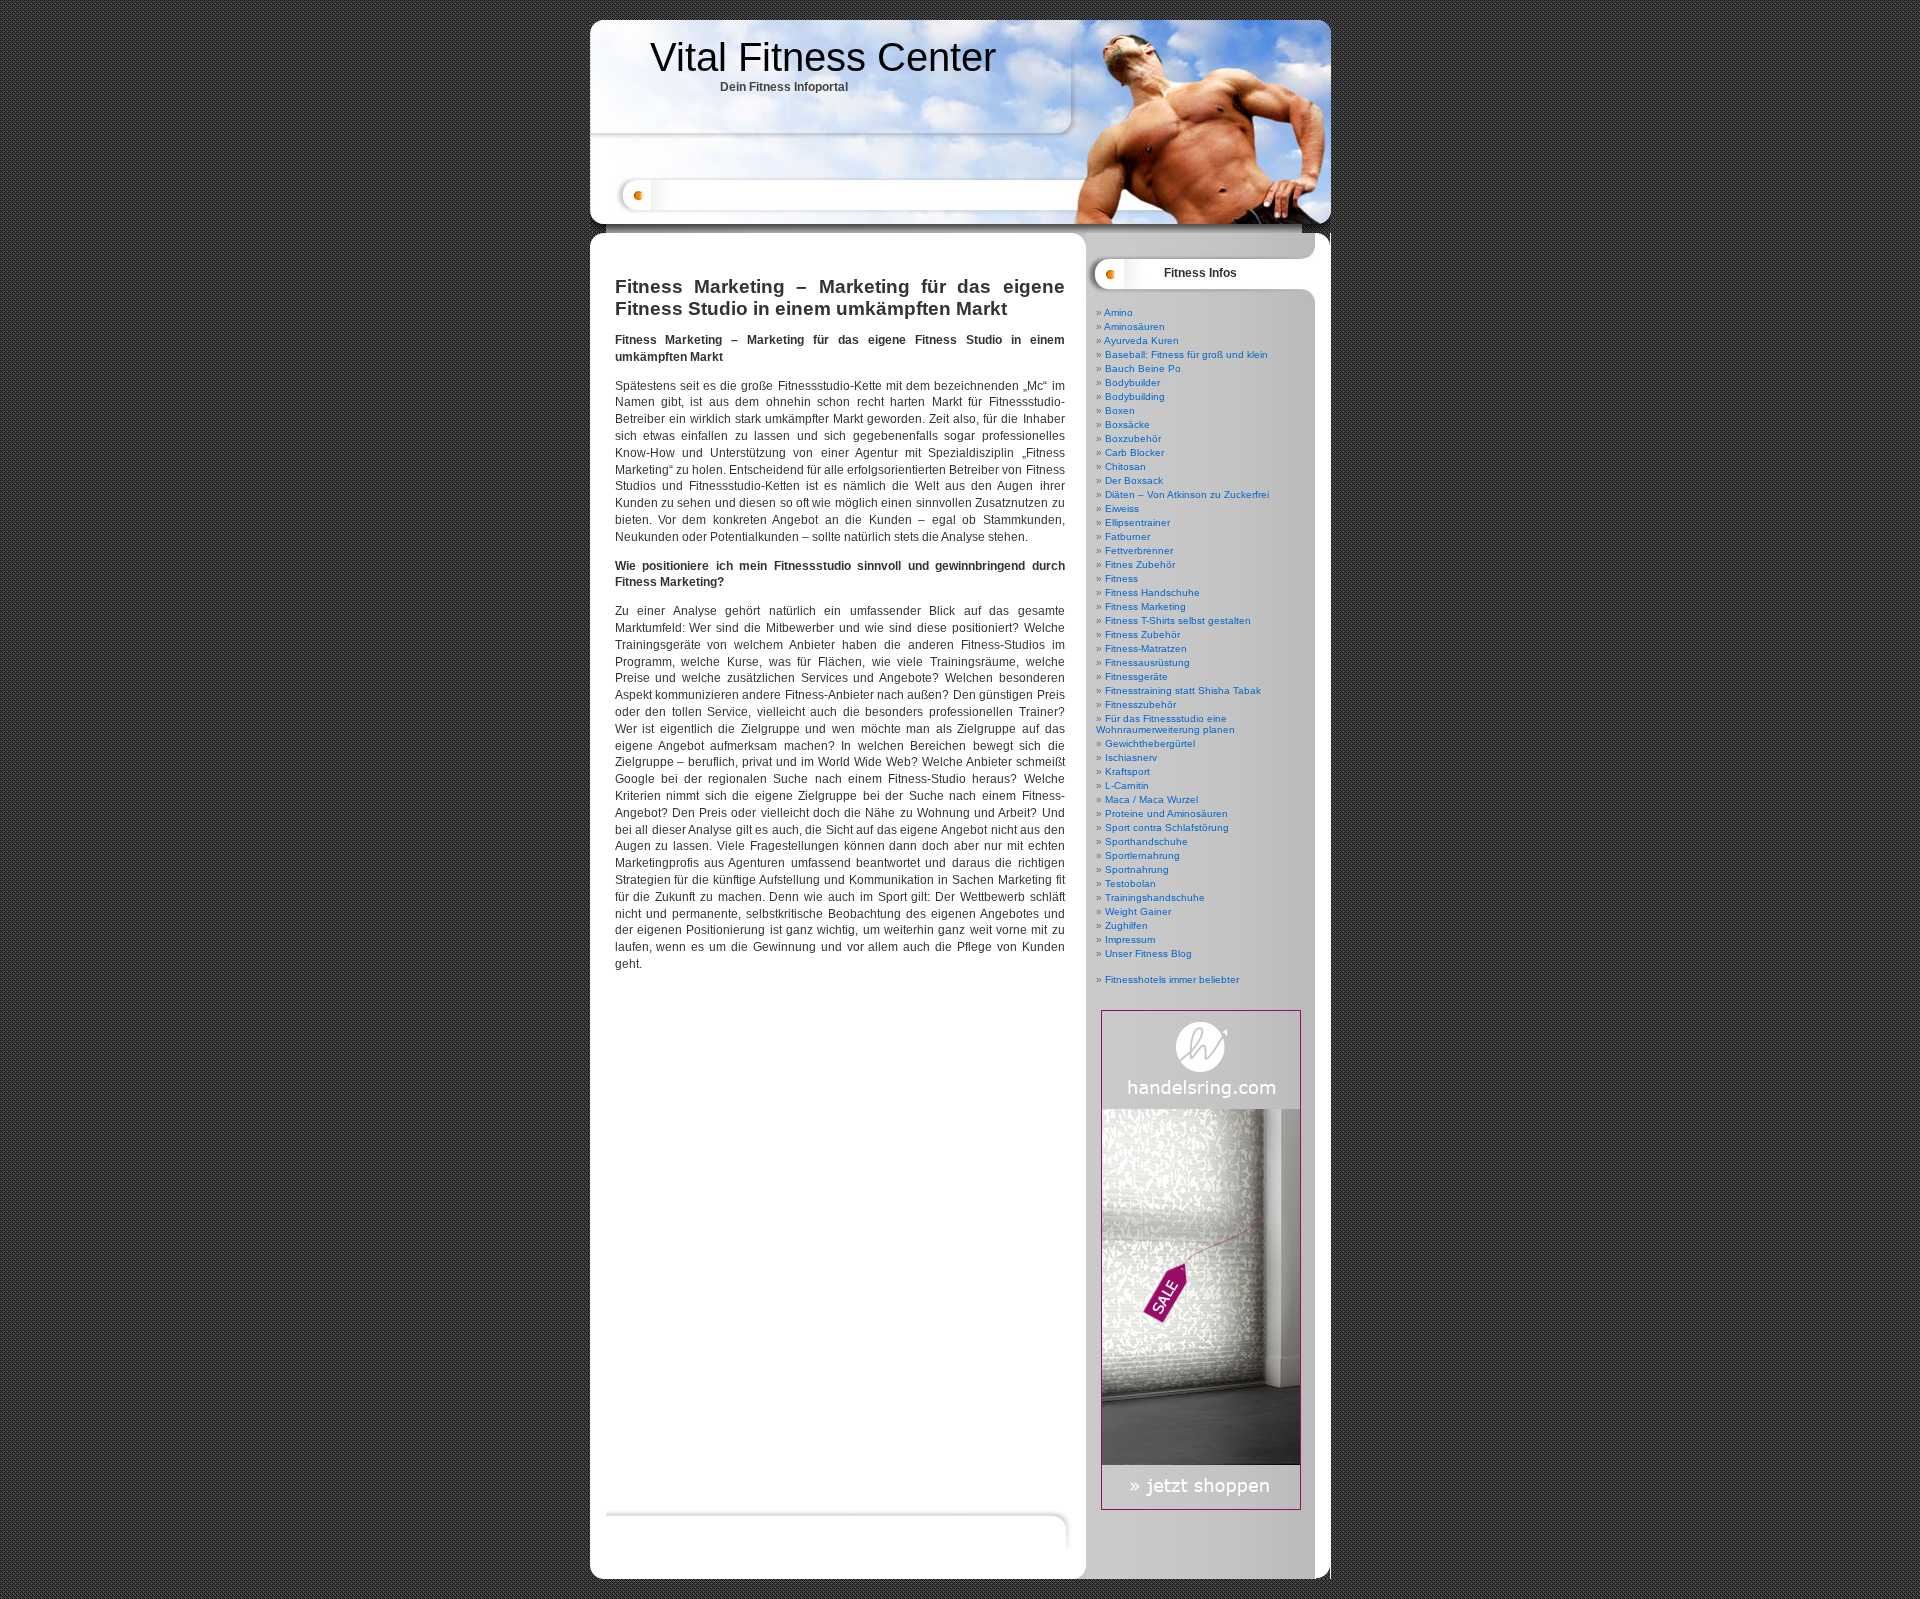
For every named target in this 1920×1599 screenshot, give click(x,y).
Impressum (1130, 939)
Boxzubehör (1133, 438)
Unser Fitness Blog (1148, 953)
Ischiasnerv (1131, 757)
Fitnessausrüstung (1147, 662)
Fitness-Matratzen (1146, 648)
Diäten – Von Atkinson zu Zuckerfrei (1187, 494)
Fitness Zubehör (1142, 634)
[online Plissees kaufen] (1201, 1506)
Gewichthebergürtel (1150, 743)
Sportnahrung (1137, 869)
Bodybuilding (1135, 396)
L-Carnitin (1127, 785)
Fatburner (1127, 536)
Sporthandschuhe (1146, 841)
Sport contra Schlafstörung (1167, 827)
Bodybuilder (1132, 382)
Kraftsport (1127, 771)
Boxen (1120, 410)
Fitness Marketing (1145, 606)
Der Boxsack (1134, 480)
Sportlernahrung (1142, 855)
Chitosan (1125, 466)
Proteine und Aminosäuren (1166, 813)
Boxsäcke (1127, 424)
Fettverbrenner (1139, 550)
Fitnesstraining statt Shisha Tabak (1183, 690)
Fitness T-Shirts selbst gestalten (1178, 620)
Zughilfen (1126, 925)
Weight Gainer (1138, 911)
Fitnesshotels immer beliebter (1172, 979)
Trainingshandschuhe (1155, 897)
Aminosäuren (1134, 326)
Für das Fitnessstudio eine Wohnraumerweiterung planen (1165, 724)
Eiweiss (1122, 508)
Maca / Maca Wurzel (1151, 799)
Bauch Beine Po (1143, 368)
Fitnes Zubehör (1140, 564)
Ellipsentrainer (1137, 522)
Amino (1118, 312)
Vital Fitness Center (823, 57)
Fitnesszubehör (1140, 704)
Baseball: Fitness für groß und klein (1186, 354)
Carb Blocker (1134, 452)
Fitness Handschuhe (1152, 592)
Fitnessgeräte (1136, 676)
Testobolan (1130, 883)
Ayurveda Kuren (1141, 340)
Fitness (1121, 578)
